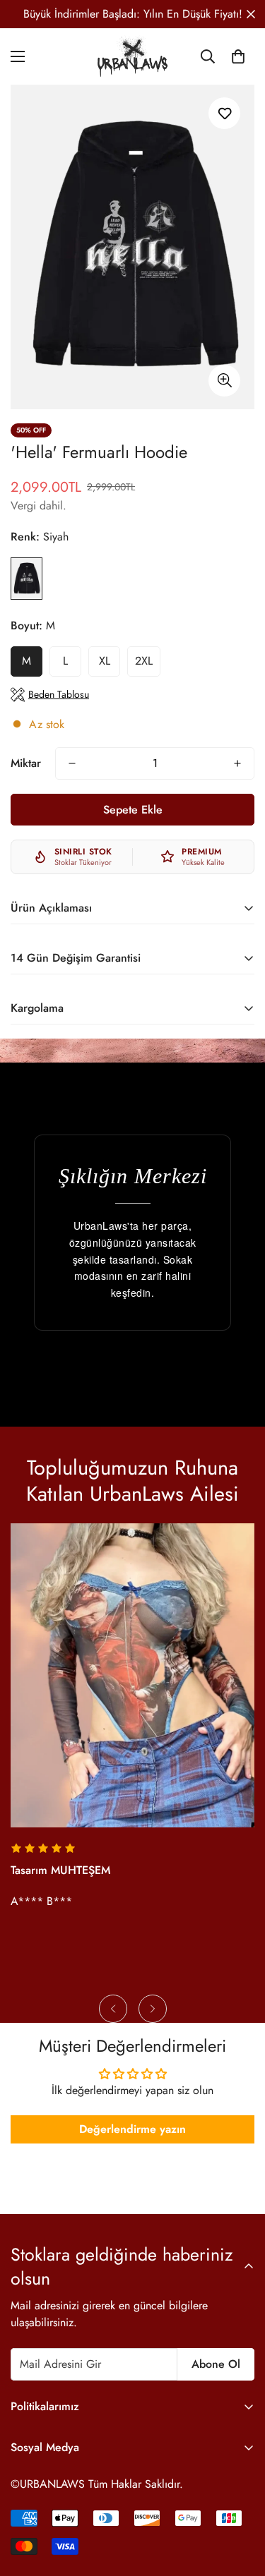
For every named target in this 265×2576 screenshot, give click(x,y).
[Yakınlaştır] (224, 381)
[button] (238, 56)
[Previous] (113, 2009)
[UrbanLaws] (133, 56)
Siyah (26, 579)
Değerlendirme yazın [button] (132, 2129)
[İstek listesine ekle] (224, 113)
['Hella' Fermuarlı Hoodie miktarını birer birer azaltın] (72, 763)
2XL (144, 661)
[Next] (153, 2009)
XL (105, 661)
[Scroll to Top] (240, 2501)
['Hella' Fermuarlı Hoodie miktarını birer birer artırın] (237, 763)
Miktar (26, 763)
